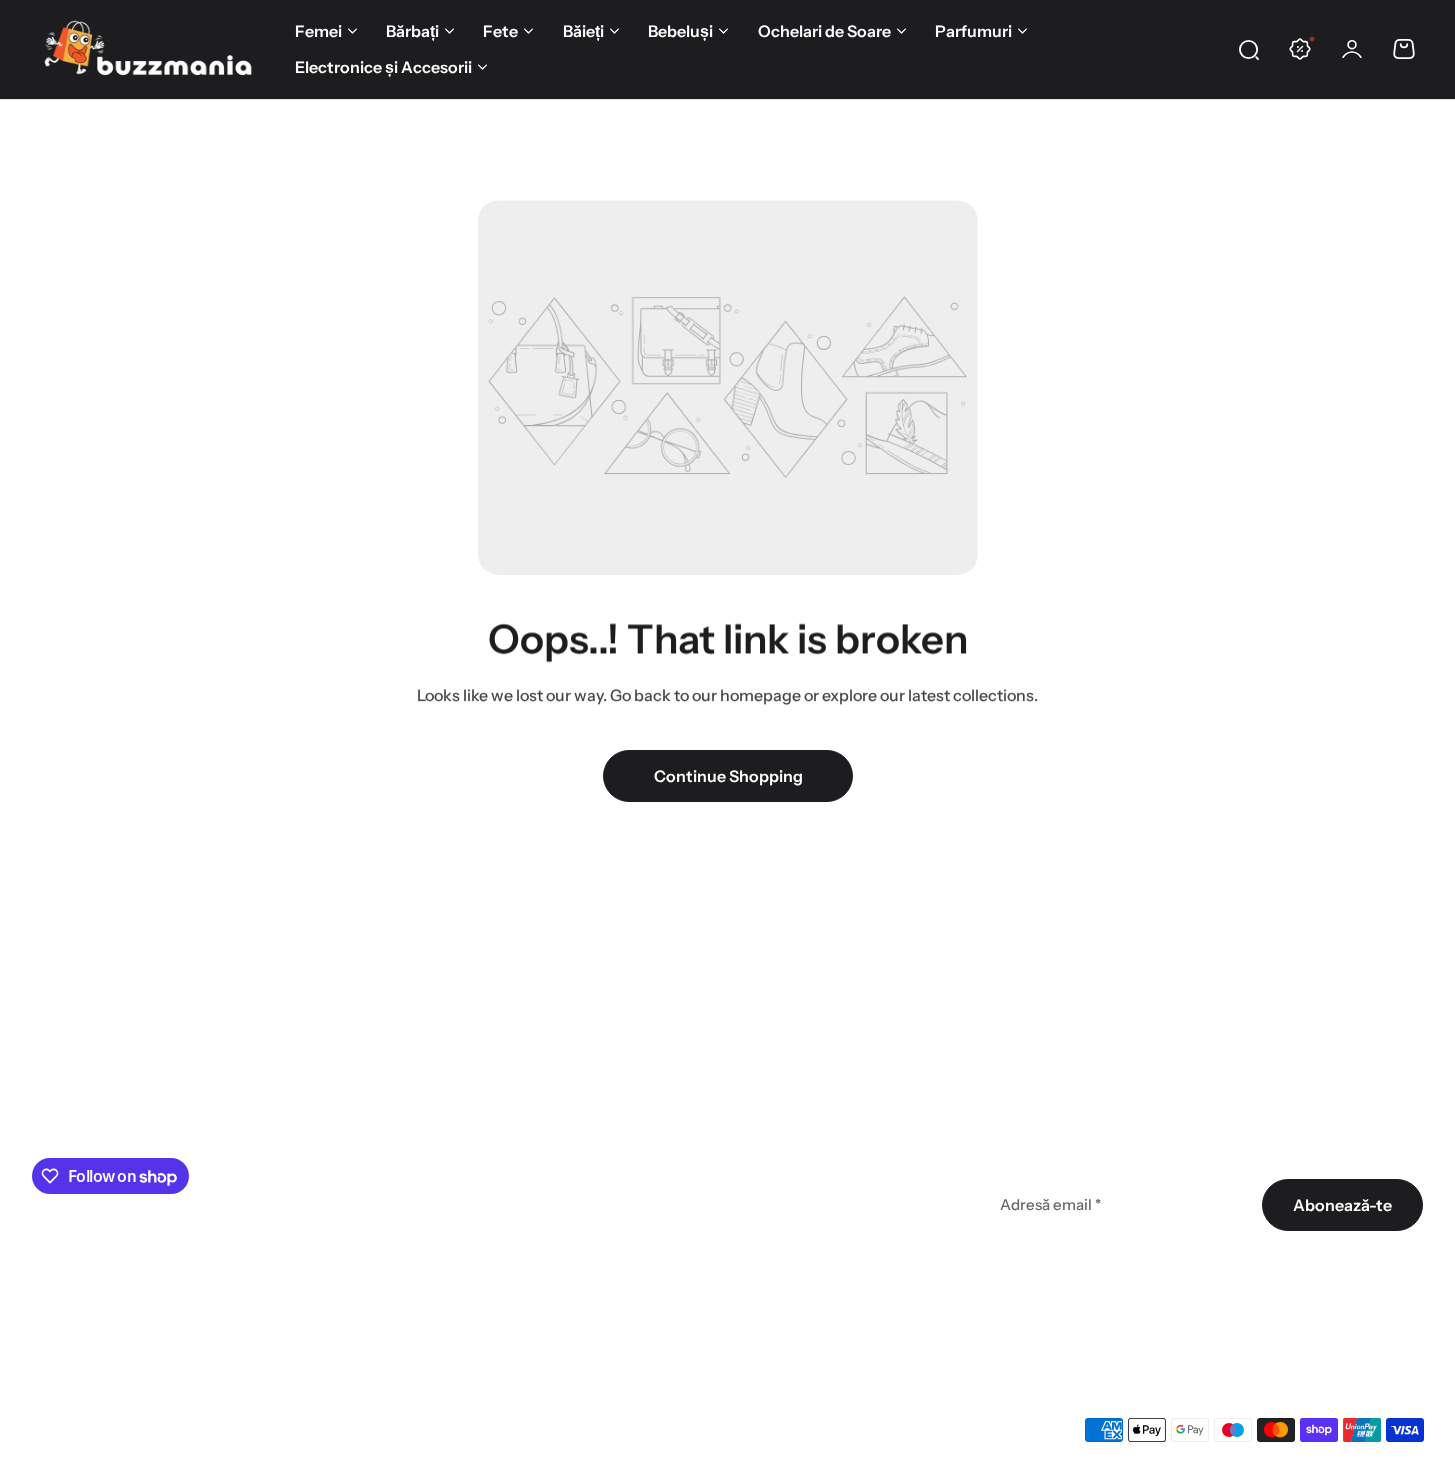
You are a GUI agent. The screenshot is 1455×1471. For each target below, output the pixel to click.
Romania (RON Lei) (101, 1429)
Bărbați (412, 31)
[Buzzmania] (147, 49)
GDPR (526, 1248)
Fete (500, 31)
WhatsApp (266, 1299)
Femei (318, 31)
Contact (769, 1176)
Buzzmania (303, 1429)
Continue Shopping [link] (727, 776)
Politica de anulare (572, 1176)
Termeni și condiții (570, 1068)
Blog (755, 1104)
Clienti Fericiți (790, 1140)
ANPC (526, 1284)
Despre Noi (780, 1068)
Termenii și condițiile (1260, 1262)
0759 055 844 (83, 1094)
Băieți (583, 31)
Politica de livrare (566, 1140)
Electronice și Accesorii (383, 67)
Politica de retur (562, 1212)
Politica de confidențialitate (604, 1104)
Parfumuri (973, 31)
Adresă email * (1050, 1204)
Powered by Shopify (413, 1429)
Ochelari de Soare (824, 31)
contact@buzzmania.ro (118, 1120)
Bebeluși (680, 31)
